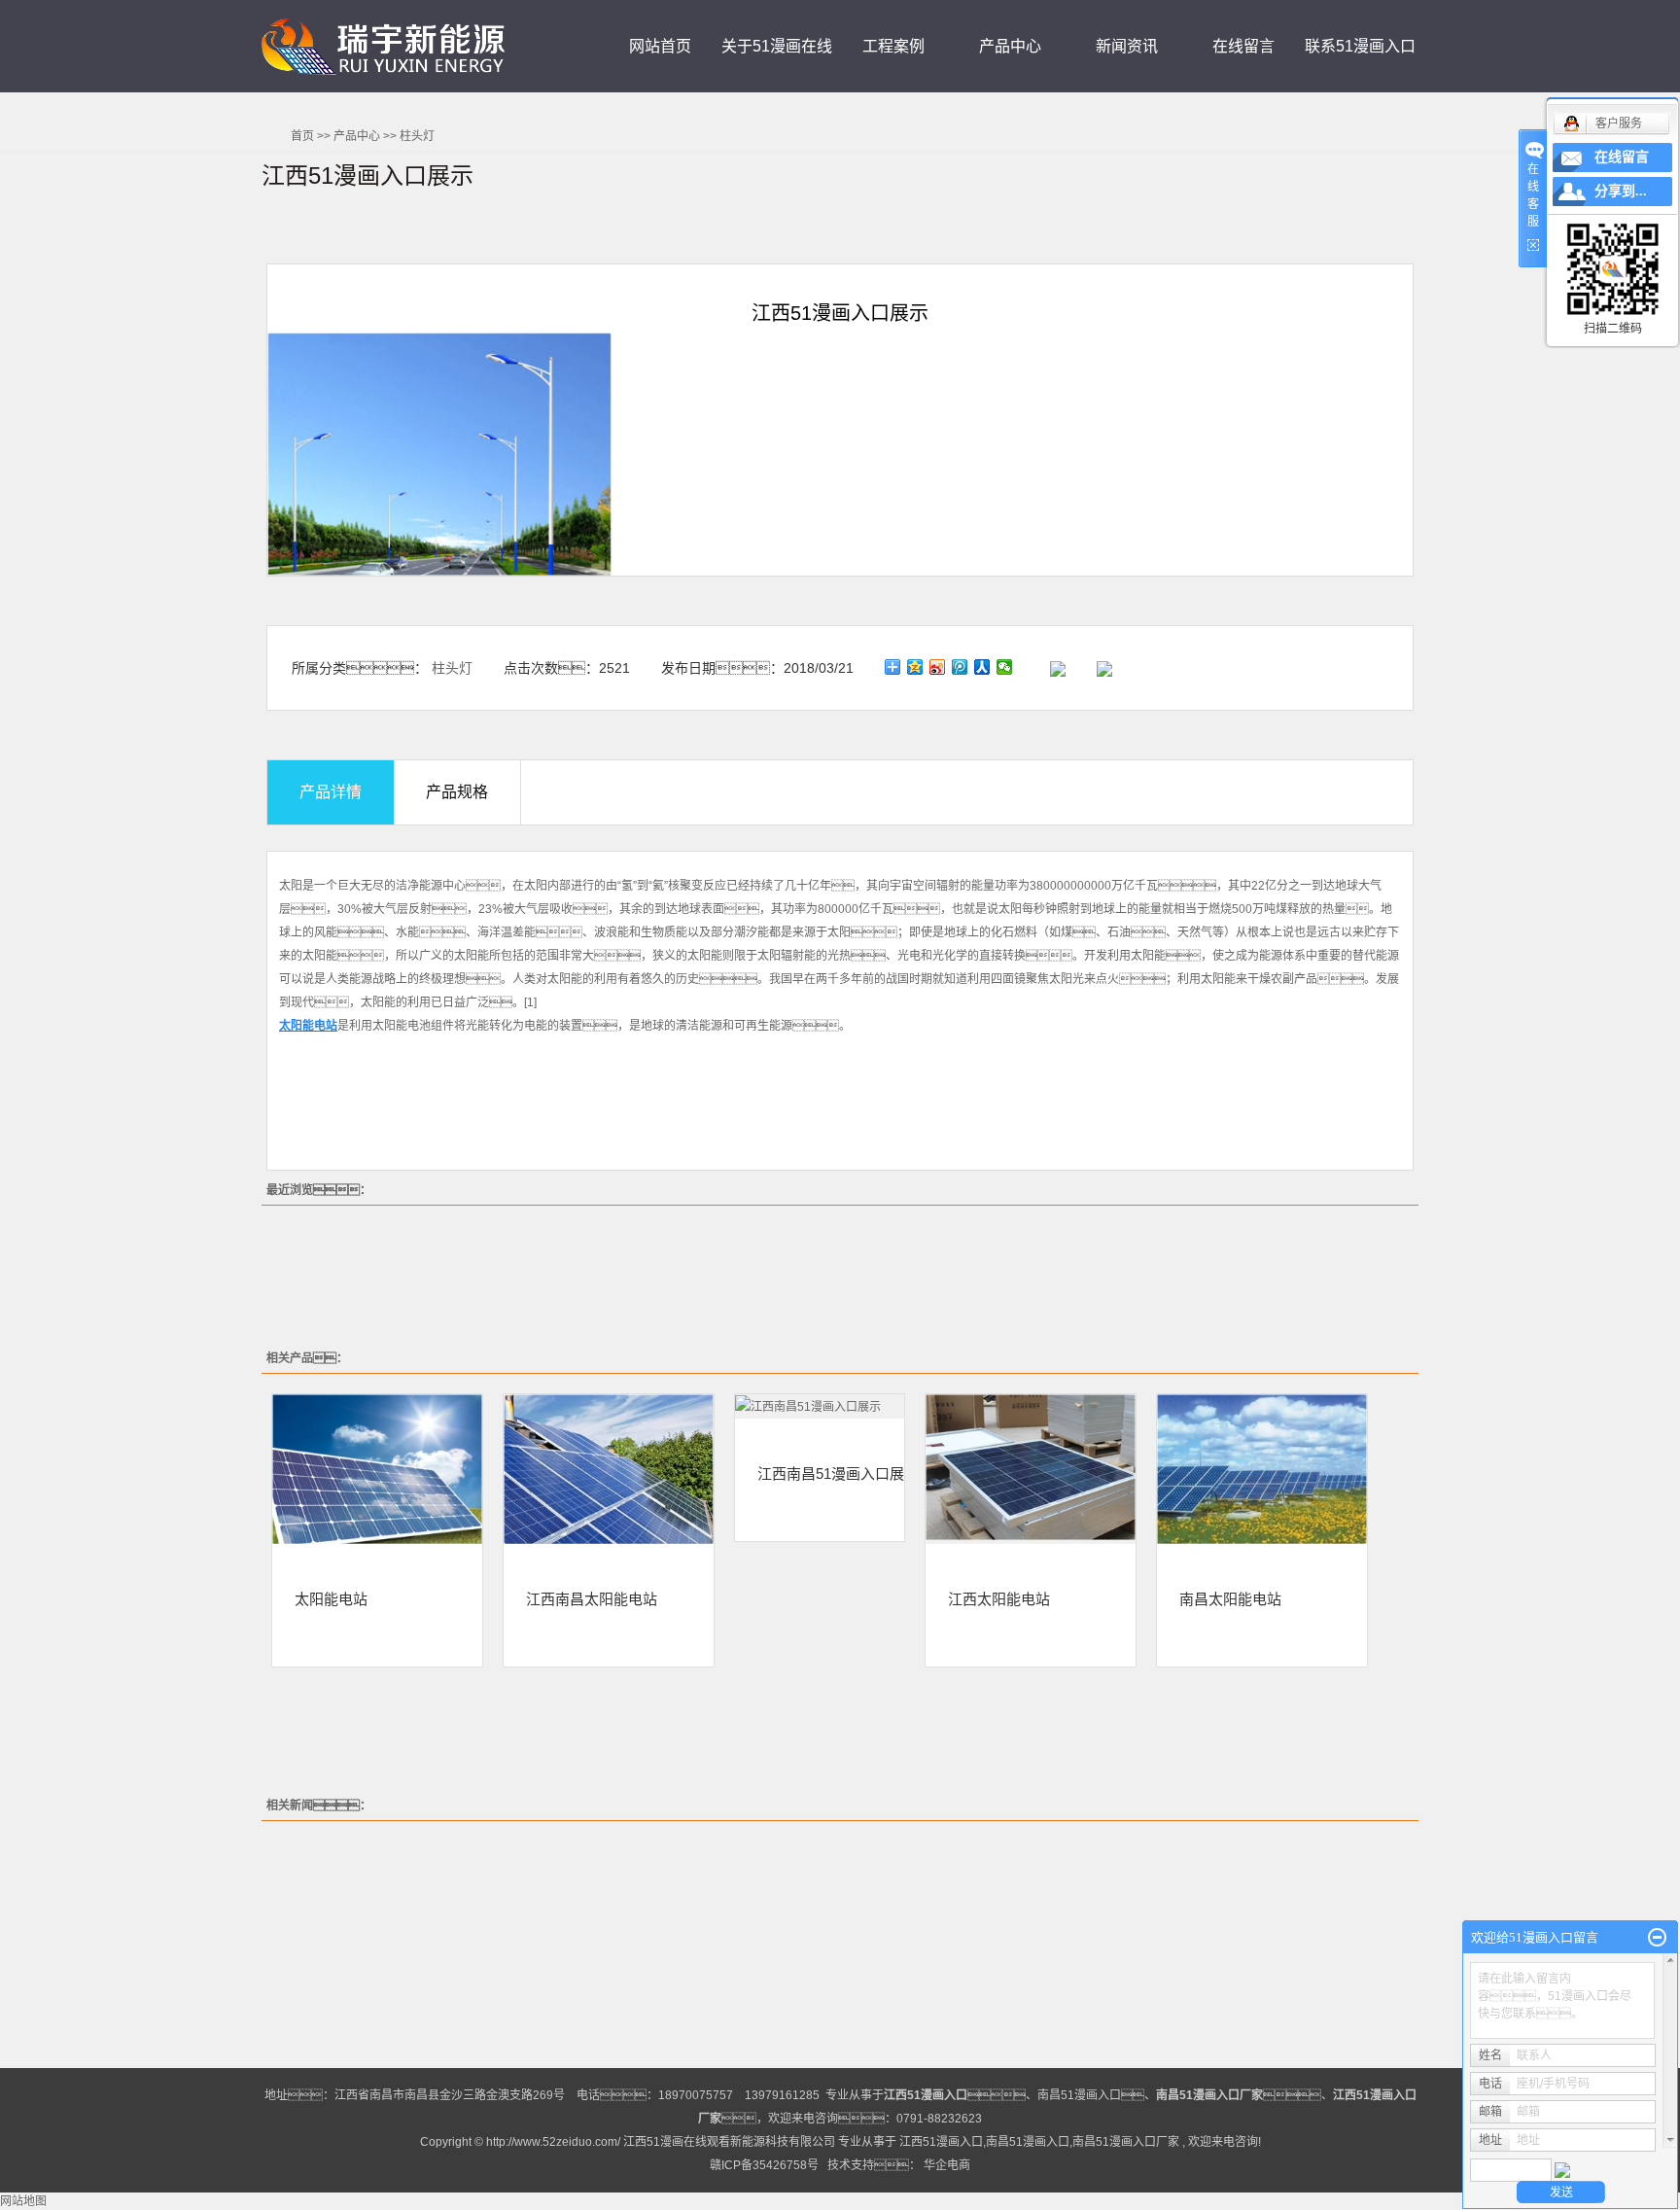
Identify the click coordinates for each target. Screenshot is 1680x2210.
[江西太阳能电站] (1031, 1469)
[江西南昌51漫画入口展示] (820, 1406)
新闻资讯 (1127, 46)
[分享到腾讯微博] (960, 667)
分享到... (1621, 191)
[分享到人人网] (982, 667)
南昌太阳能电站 (1230, 1598)
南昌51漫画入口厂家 (1126, 2142)
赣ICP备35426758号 (764, 2165)
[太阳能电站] (377, 1469)
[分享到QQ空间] (915, 667)
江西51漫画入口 (941, 2142)
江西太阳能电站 (999, 1598)
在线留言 (1243, 46)
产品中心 (1010, 46)
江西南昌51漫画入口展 (831, 1473)
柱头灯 (417, 136)
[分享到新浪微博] (938, 667)
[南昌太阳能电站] (1262, 1469)
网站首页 (660, 46)
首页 (302, 136)
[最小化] (1657, 1938)
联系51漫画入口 (1360, 46)
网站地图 (23, 2201)
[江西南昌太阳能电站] (609, 1469)
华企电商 (947, 2165)
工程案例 (893, 46)
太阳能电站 (331, 1598)
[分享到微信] (1005, 667)
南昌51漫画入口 (1079, 2095)
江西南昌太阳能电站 (592, 1598)
